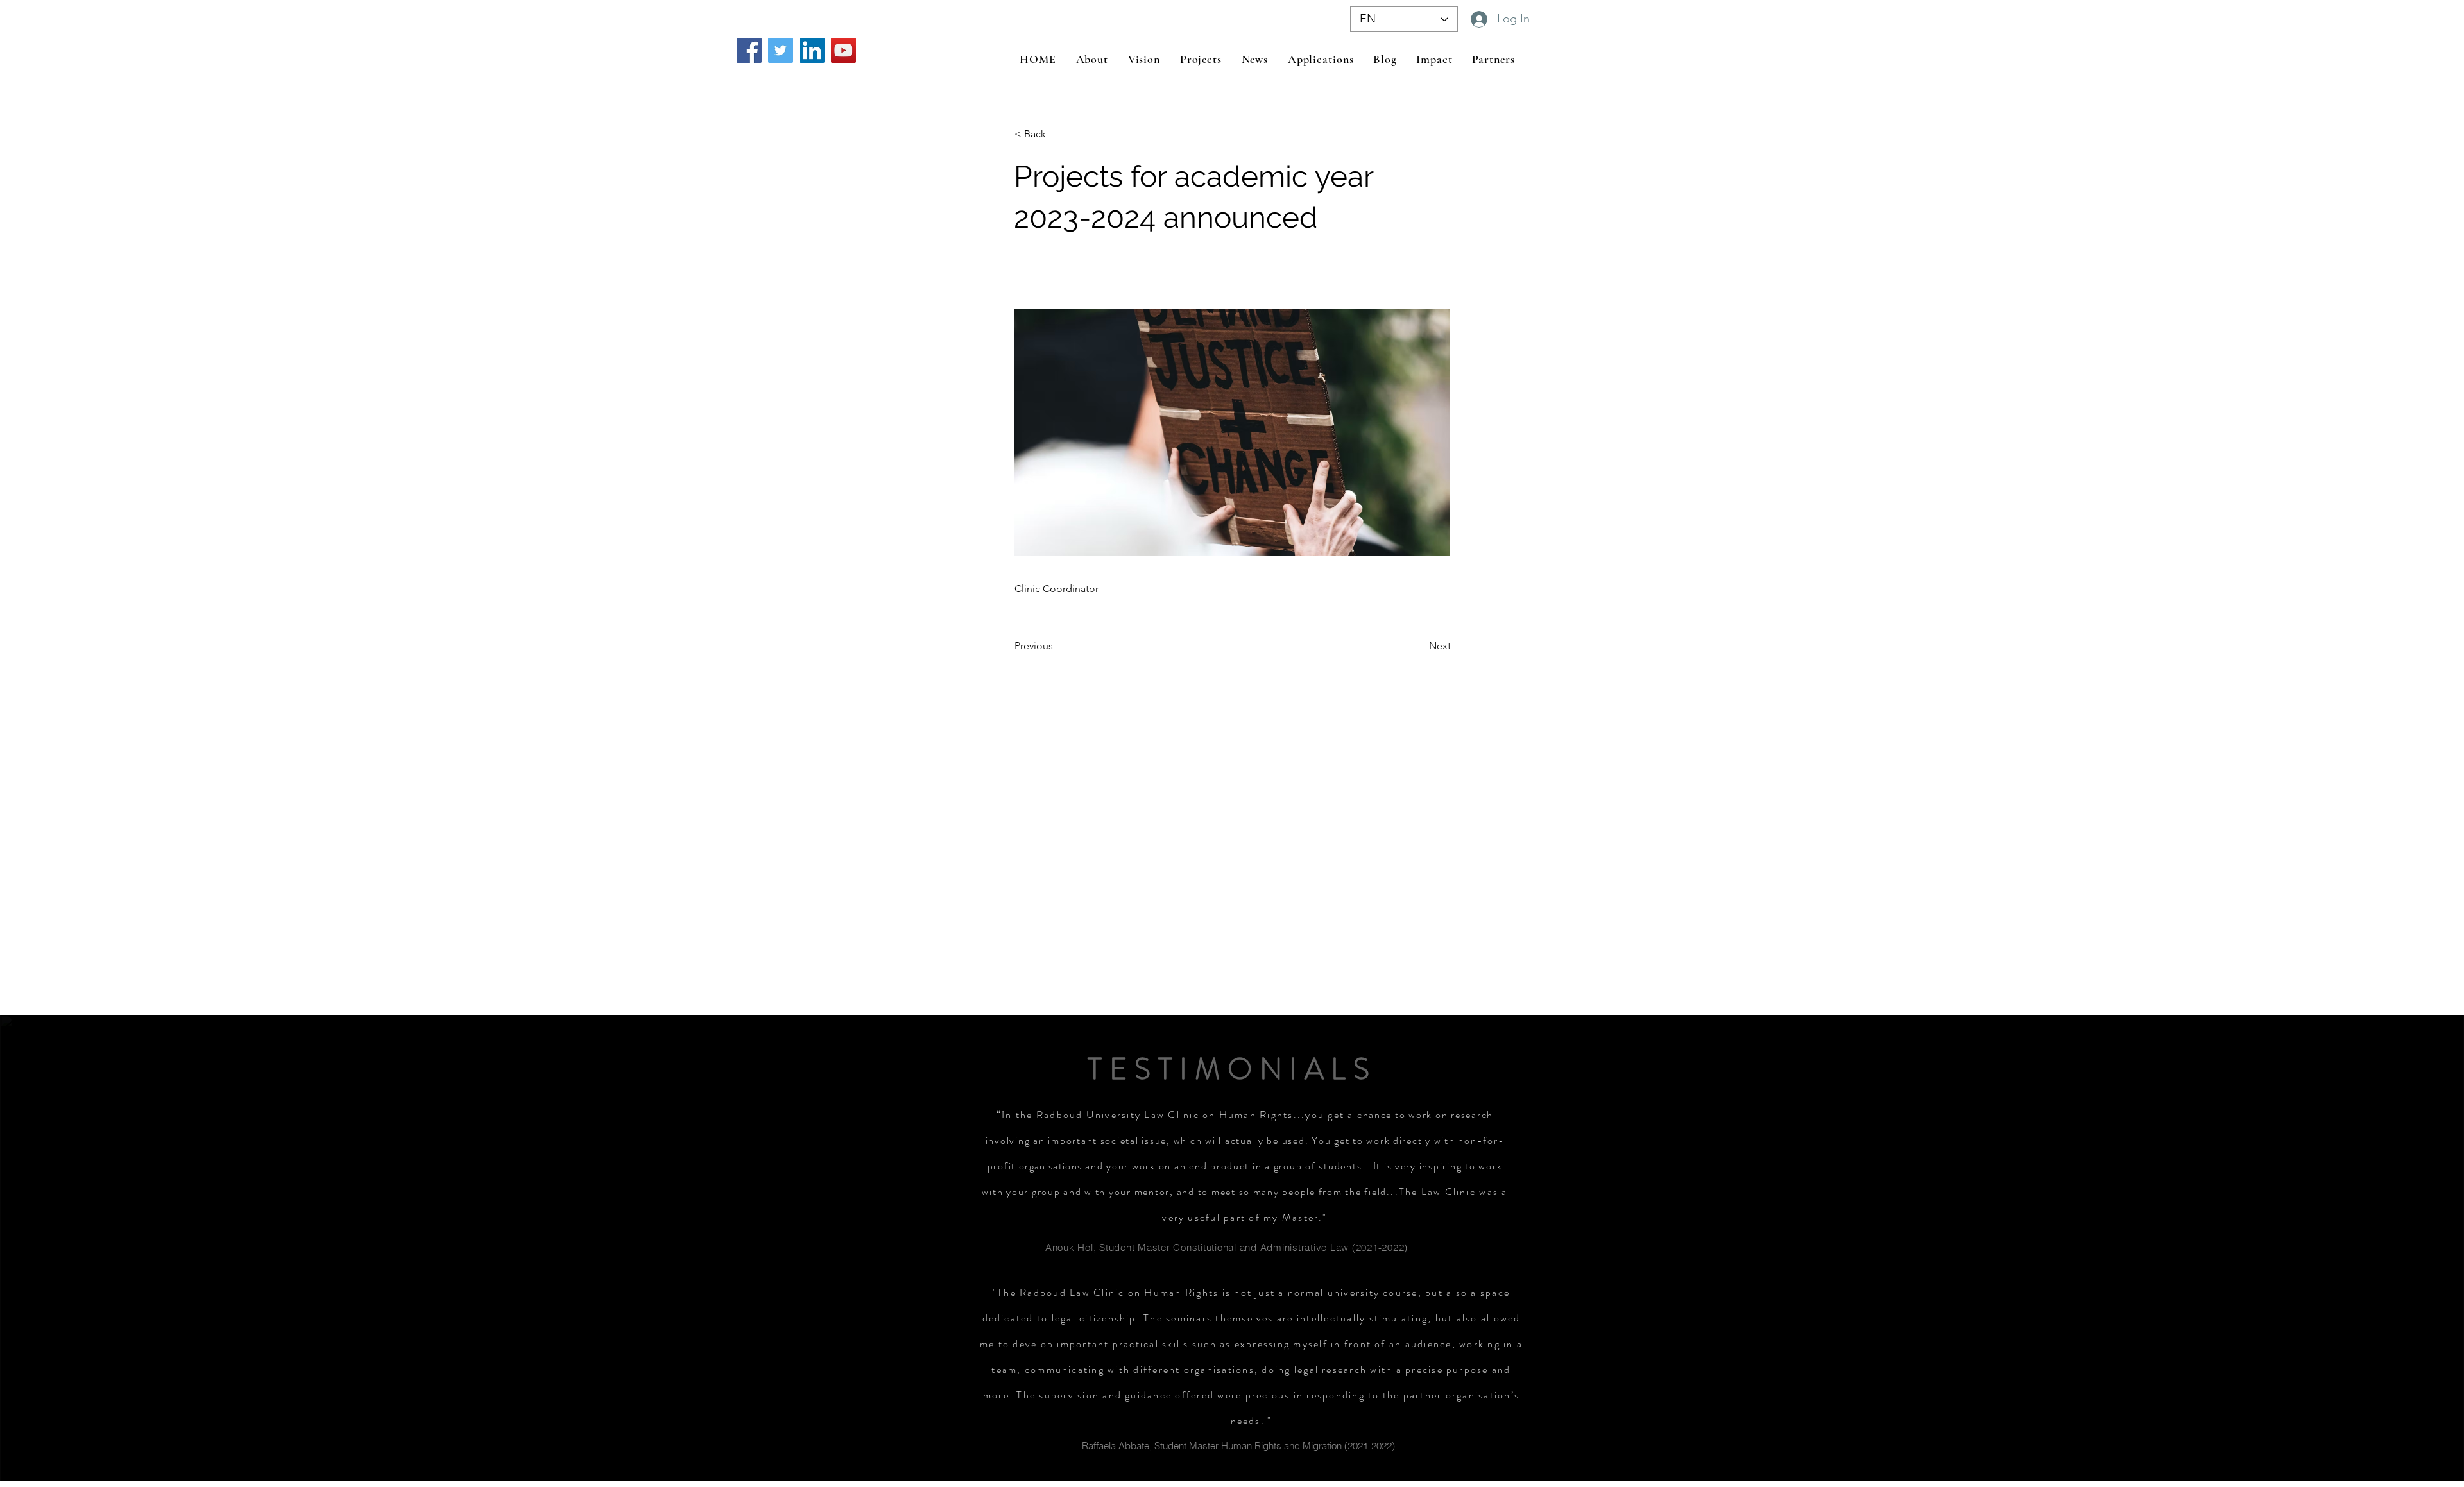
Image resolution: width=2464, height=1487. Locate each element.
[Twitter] (781, 50)
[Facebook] (749, 50)
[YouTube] (843, 50)
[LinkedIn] (812, 50)
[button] (1057, 134)
